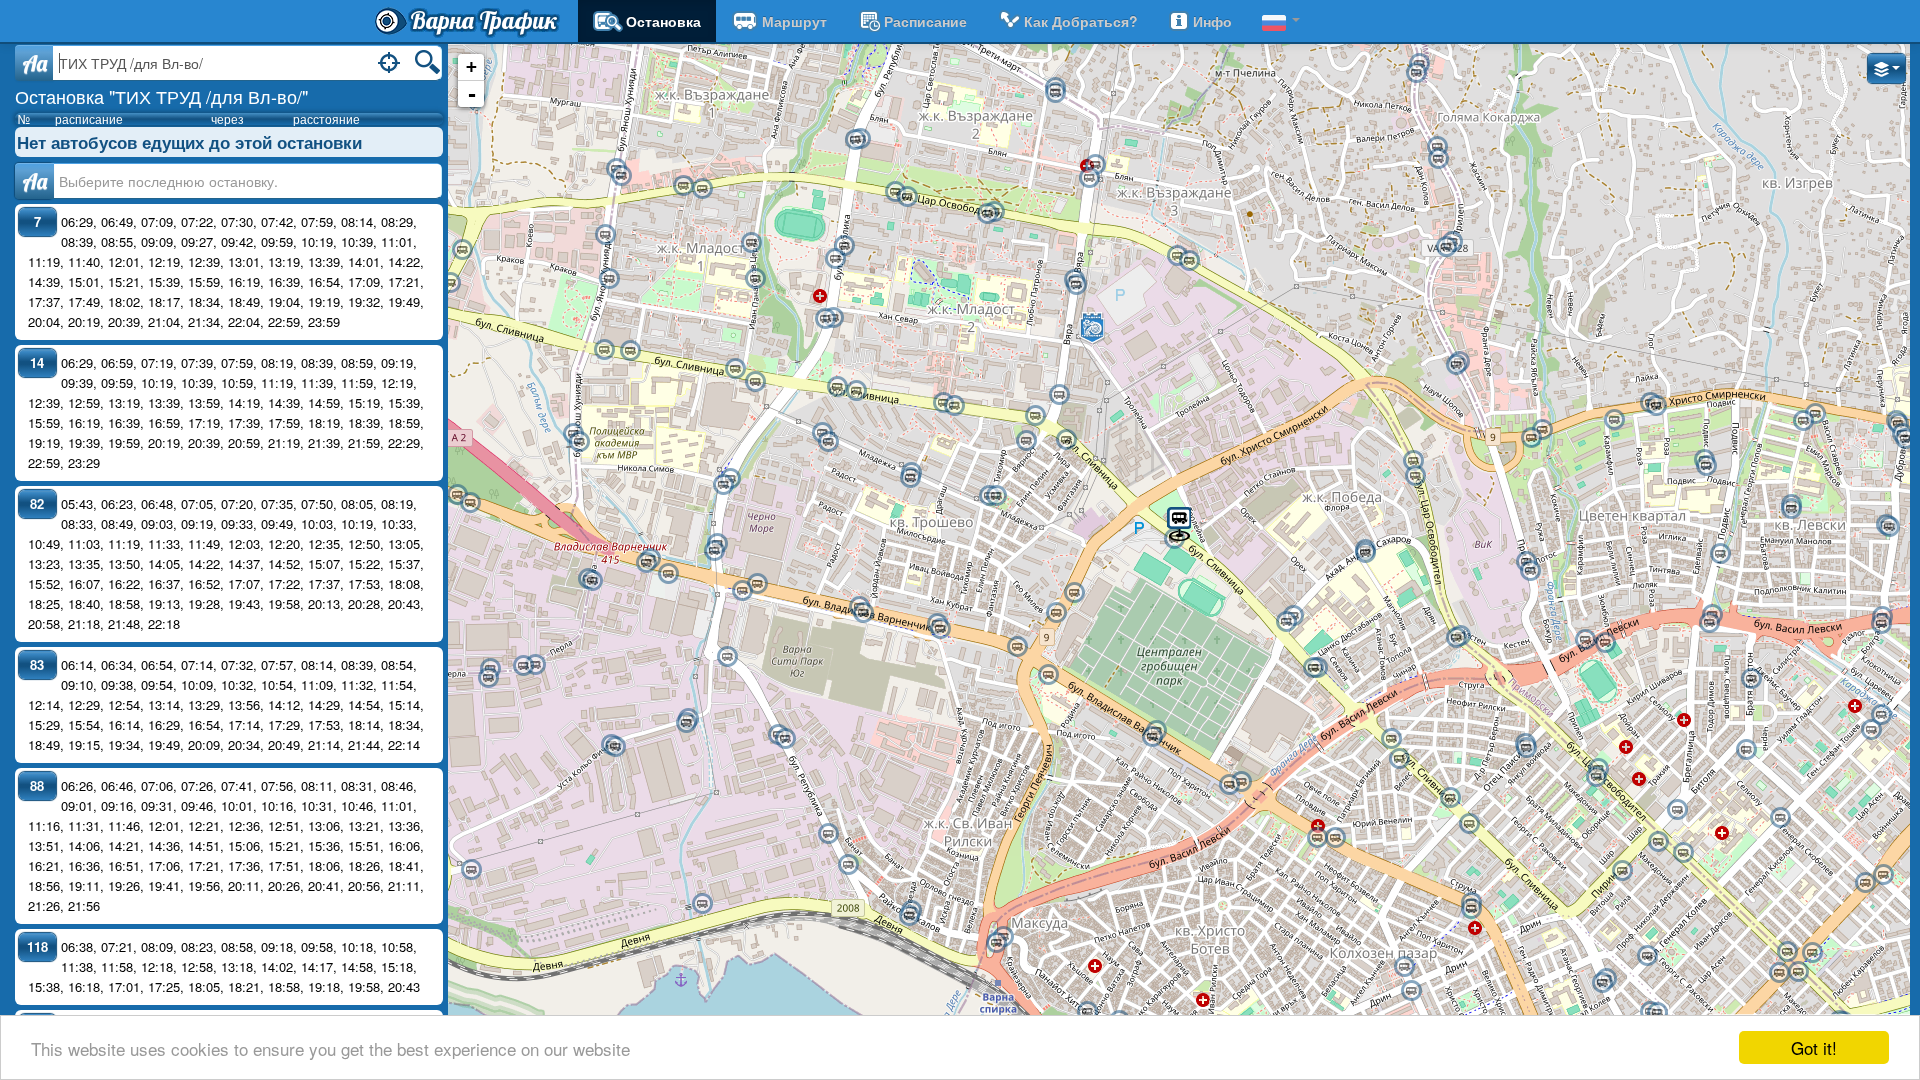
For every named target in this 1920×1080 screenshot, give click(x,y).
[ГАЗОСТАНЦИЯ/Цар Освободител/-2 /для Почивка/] (1177, 256)
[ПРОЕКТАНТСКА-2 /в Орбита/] (1596, 777)
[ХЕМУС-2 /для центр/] (907, 197)
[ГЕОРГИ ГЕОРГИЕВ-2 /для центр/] (702, 189)
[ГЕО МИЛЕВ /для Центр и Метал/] (835, 259)
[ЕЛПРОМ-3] (668, 574)
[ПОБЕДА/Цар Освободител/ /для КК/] (1413, 461)
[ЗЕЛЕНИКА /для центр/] (1720, 554)
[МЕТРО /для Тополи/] (462, 250)
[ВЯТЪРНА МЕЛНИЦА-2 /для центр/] (1542, 430)
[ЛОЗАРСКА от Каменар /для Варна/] (1456, 365)
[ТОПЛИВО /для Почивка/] (828, 834)
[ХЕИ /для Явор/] (1709, 623)
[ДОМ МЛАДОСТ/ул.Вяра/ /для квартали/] (1059, 395)
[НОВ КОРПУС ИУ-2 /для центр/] (1791, 509)
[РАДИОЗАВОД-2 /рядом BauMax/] (742, 591)
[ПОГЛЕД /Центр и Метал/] (825, 319)
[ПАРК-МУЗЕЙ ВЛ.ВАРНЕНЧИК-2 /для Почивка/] (605, 235)
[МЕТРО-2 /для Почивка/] (450, 283)
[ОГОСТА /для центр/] (1089, 178)
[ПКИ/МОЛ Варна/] (1074, 593)
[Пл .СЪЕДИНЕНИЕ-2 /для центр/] (1779, 973)
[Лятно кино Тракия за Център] (1469, 824)
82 (37, 503)
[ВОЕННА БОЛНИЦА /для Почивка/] (1905, 439)
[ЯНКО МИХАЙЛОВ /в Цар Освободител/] (1526, 748)
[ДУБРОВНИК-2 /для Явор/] (1881, 624)
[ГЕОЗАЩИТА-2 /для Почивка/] (686, 723)
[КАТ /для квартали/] (621, 176)
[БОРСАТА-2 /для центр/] (940, 629)
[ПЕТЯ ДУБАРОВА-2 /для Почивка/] (856, 391)
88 (37, 785)
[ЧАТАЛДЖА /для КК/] (1883, 875)
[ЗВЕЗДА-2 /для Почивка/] (909, 916)
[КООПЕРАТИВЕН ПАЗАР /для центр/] (1411, 991)
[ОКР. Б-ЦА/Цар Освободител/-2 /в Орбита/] (1658, 842)
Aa (34, 63)
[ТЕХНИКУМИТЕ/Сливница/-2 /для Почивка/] (1313, 668)
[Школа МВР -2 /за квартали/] (579, 442)
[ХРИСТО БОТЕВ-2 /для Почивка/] (1087, 1012)
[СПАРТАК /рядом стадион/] (1605, 643)
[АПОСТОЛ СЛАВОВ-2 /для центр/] (996, 496)
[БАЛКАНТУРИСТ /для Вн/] (1446, 247)
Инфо (1212, 21)
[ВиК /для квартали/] (1530, 571)
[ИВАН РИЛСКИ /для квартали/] (1017, 647)
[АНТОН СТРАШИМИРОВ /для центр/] (751, 243)
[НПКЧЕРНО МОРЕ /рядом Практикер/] (714, 551)
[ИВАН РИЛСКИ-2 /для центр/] (1048, 675)
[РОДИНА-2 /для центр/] (1152, 737)
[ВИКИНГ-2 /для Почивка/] (615, 747)
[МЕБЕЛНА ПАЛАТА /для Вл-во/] (630, 351)
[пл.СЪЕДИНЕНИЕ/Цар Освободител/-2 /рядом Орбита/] (1798, 972)
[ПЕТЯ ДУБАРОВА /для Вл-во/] (837, 387)
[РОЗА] (1614, 420)
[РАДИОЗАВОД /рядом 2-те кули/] (757, 584)
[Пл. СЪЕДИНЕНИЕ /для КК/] (1812, 953)
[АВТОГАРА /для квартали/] (1241, 782)
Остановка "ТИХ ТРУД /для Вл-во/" (161, 96)
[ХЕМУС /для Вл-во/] (895, 192)
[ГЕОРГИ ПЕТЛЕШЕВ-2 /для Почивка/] (954, 406)
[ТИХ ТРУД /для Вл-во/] (1179, 522)
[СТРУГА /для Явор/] (1456, 638)
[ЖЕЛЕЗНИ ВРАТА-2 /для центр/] (1889, 527)
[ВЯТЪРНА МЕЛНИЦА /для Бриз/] (1531, 438)
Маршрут (794, 21)
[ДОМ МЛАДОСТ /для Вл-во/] (1035, 416)
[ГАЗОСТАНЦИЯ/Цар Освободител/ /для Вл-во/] (1189, 261)
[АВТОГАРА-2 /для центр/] (1229, 785)
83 (37, 664)
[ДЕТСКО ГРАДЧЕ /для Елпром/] (723, 485)
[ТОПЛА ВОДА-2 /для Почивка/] (996, 943)
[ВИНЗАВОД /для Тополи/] (457, 495)
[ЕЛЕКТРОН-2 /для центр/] (1881, 715)
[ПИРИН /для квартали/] (1622, 871)
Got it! (1814, 1047)
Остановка (663, 21)
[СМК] (848, 865)
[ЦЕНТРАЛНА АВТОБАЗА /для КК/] (1076, 285)
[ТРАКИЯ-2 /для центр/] (1471, 909)
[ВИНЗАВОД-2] (470, 503)
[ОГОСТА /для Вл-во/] (1095, 165)
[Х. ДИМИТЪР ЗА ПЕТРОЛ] (1706, 466)
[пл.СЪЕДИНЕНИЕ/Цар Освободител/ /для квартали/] (1787, 952)
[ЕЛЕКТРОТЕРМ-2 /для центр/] (592, 581)
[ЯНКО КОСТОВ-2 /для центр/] (488, 678)
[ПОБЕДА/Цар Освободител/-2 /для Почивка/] (1415, 476)
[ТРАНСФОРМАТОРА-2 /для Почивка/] (1399, 759)
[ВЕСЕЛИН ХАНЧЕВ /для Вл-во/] (735, 369)
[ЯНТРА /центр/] (1055, 93)
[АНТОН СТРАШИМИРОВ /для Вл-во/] (755, 279)
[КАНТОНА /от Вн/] (1437, 147)
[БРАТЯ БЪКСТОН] (1751, 679)
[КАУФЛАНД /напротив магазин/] (855, 140)
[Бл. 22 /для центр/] (1803, 421)
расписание (925, 21)
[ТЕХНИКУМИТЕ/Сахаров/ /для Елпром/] (1286, 622)
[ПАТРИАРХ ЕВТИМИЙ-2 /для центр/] (1317, 838)
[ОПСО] (471, 870)
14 (37, 362)
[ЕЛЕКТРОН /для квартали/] (1871, 730)
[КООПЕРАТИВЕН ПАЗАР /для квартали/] (1404, 967)
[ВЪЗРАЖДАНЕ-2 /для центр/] (987, 214)
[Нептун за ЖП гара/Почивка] (1602, 983)
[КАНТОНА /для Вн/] (1438, 159)
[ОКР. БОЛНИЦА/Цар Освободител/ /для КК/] (1683, 853)
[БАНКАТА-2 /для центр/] (828, 442)
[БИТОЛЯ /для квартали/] (1677, 810)
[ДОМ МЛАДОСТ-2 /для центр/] (1066, 440)
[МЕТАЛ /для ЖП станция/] (523, 666)
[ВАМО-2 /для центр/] (863, 613)
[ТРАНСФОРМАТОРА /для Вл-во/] (1391, 739)
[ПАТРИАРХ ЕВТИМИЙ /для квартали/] (1335, 838)
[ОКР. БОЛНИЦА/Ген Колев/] (1780, 818)
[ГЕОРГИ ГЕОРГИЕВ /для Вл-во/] (683, 186)
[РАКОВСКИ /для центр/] (1647, 956)
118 (37, 946)
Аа (34, 181)
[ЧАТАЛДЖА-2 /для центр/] (1865, 883)
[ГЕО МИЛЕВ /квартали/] (844, 246)
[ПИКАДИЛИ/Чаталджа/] (1746, 750)
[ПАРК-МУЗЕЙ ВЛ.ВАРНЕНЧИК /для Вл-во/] (609, 279)
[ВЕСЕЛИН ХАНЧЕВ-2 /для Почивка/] (755, 382)
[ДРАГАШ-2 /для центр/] (910, 478)
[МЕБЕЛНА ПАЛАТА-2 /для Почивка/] (604, 350)
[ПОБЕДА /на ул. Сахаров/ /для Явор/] (1365, 553)
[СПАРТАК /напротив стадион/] (1585, 640)
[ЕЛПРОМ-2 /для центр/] (646, 563)
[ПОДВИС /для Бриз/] (1656, 406)
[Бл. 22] (1815, 414)
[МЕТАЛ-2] (535, 665)
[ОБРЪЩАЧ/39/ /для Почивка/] (727, 657)
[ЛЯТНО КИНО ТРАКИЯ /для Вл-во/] (1450, 798)
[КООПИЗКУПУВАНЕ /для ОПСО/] (785, 739)
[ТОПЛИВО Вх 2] (702, 904)
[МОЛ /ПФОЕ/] (1026, 441)
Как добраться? (1081, 21)
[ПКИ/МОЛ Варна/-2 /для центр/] (1056, 613)
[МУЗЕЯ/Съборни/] (1657, 1013)
